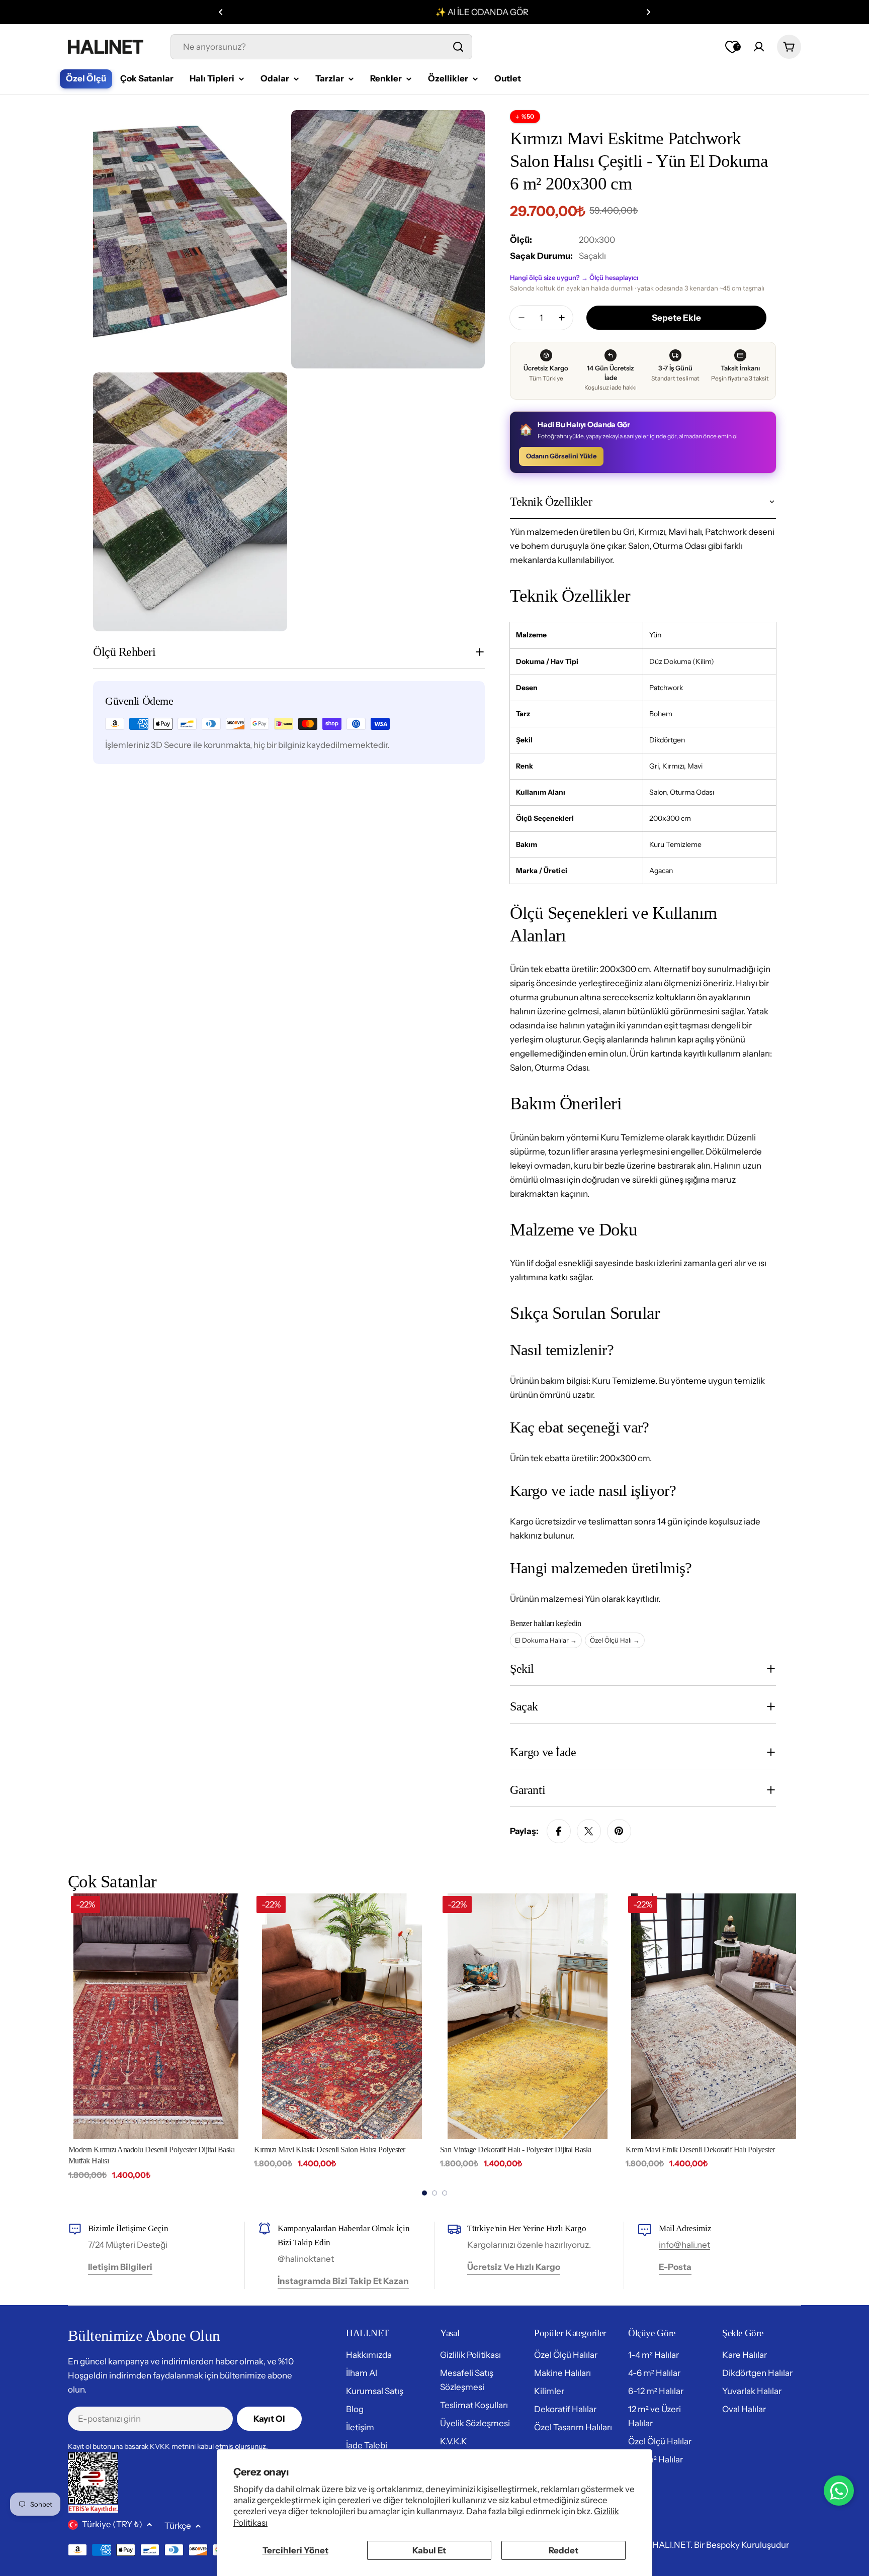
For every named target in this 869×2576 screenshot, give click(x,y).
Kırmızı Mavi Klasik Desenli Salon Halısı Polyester (330, 2150)
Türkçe (178, 2526)
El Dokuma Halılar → (546, 1640)
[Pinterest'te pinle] (619, 1831)
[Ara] (458, 47)
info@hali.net (684, 2245)
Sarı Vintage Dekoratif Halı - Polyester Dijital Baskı (516, 2150)
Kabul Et (429, 2550)
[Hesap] (759, 47)
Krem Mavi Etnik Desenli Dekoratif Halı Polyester (700, 2150)
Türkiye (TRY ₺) (112, 2524)
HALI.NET (671, 2545)
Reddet (563, 2550)
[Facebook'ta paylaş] (559, 1831)
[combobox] (321, 47)
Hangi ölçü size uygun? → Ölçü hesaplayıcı (574, 277)
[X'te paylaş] (589, 1831)
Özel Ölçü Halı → (615, 1640)
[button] (221, 12)
